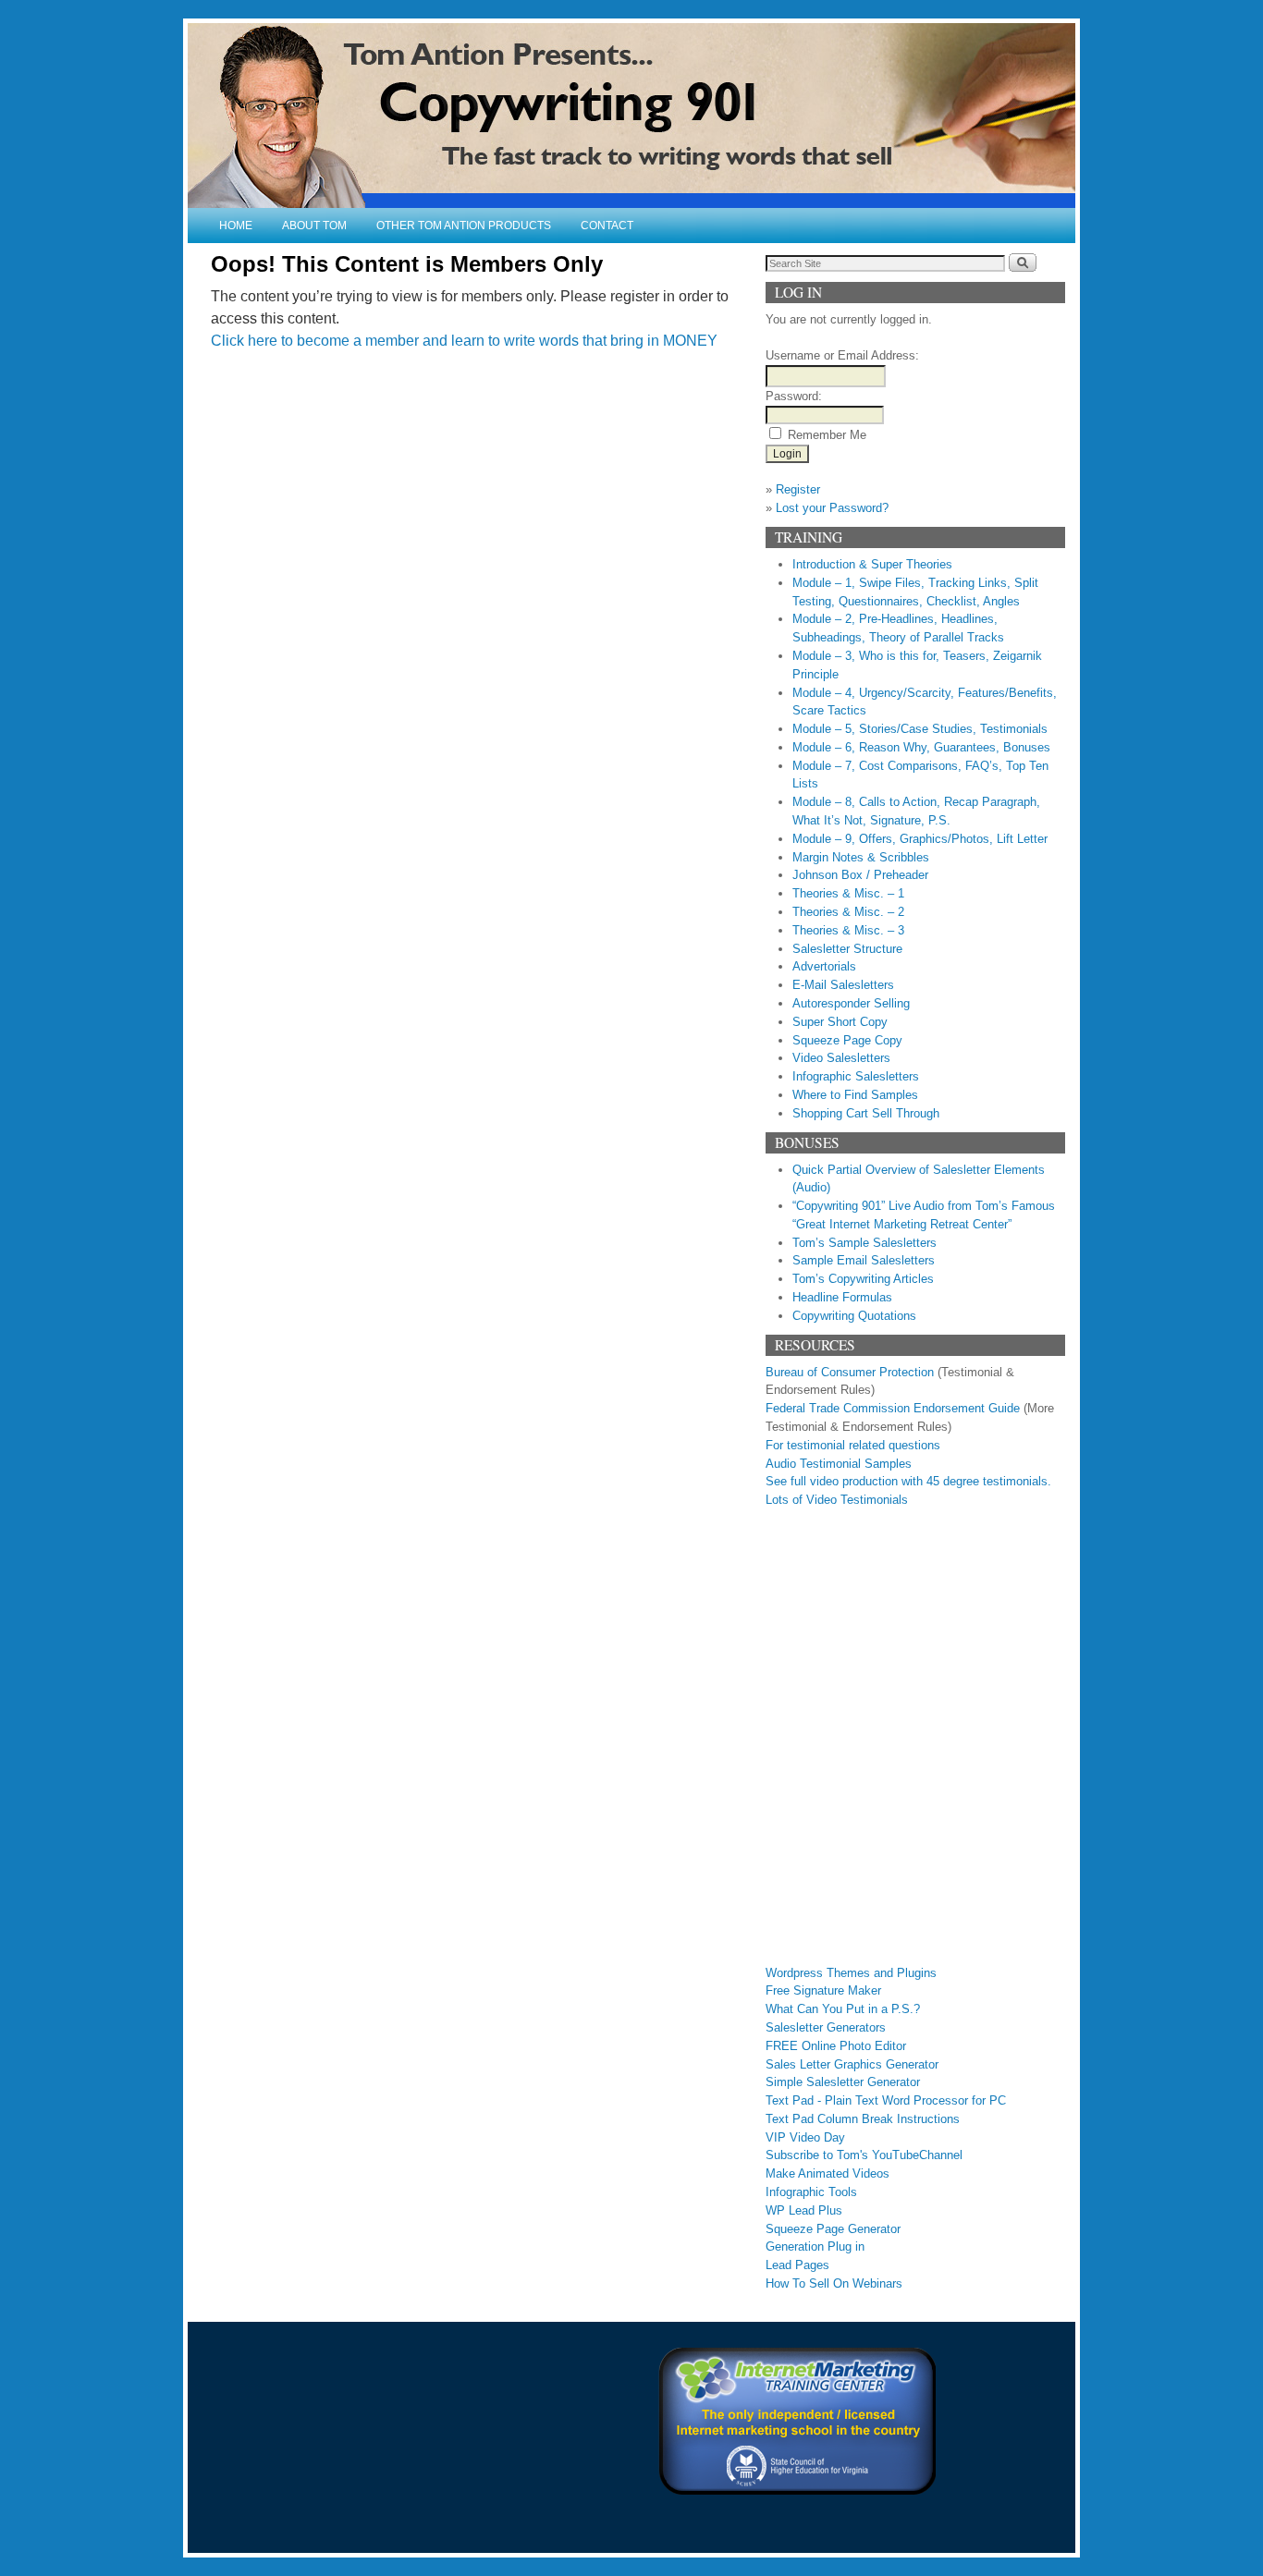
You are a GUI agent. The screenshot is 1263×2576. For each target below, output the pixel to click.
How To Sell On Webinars (834, 2283)
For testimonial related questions (853, 1445)
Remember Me (827, 435)
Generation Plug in (815, 2246)
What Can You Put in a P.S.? (843, 2009)
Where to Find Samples (855, 1095)
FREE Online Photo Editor (836, 2046)
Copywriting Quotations (854, 1316)
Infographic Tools (811, 2192)
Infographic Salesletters (856, 1076)
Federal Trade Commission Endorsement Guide (893, 1408)
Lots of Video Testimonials (837, 1500)
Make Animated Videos (828, 2173)
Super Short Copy (840, 1022)
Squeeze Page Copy (847, 1040)
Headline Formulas (842, 1297)
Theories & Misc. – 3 (848, 930)
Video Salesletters (841, 1058)
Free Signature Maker (823, 1990)
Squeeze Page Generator (833, 2229)
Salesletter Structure (847, 949)
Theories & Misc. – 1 (848, 893)
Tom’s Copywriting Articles (863, 1279)
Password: (794, 396)
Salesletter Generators (826, 2027)
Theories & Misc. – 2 (848, 912)
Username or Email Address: (842, 355)
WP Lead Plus (804, 2210)
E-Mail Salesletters (843, 985)
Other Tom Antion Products (464, 226)
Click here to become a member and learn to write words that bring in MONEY (464, 341)
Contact (607, 226)
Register (798, 489)
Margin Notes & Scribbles (861, 857)
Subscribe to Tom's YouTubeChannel (864, 2155)
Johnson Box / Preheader (860, 875)
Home (236, 226)
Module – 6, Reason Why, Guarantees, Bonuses (921, 747)
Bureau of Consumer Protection (850, 1372)
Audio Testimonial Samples (839, 1464)
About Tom (314, 226)
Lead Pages (797, 2265)
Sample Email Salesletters (864, 1260)
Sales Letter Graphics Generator (852, 2064)
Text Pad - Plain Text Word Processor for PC (886, 2100)
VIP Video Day (805, 2137)
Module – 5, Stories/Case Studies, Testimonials (920, 729)
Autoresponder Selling (851, 1003)
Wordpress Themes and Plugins (851, 1973)
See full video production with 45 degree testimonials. (908, 1481)
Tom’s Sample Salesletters (864, 1243)
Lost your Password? (832, 508)
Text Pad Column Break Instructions (863, 2119)
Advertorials (824, 966)
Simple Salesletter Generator (843, 2082)
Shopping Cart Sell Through (866, 1113)
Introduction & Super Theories (872, 564)
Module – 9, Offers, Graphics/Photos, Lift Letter (920, 839)
